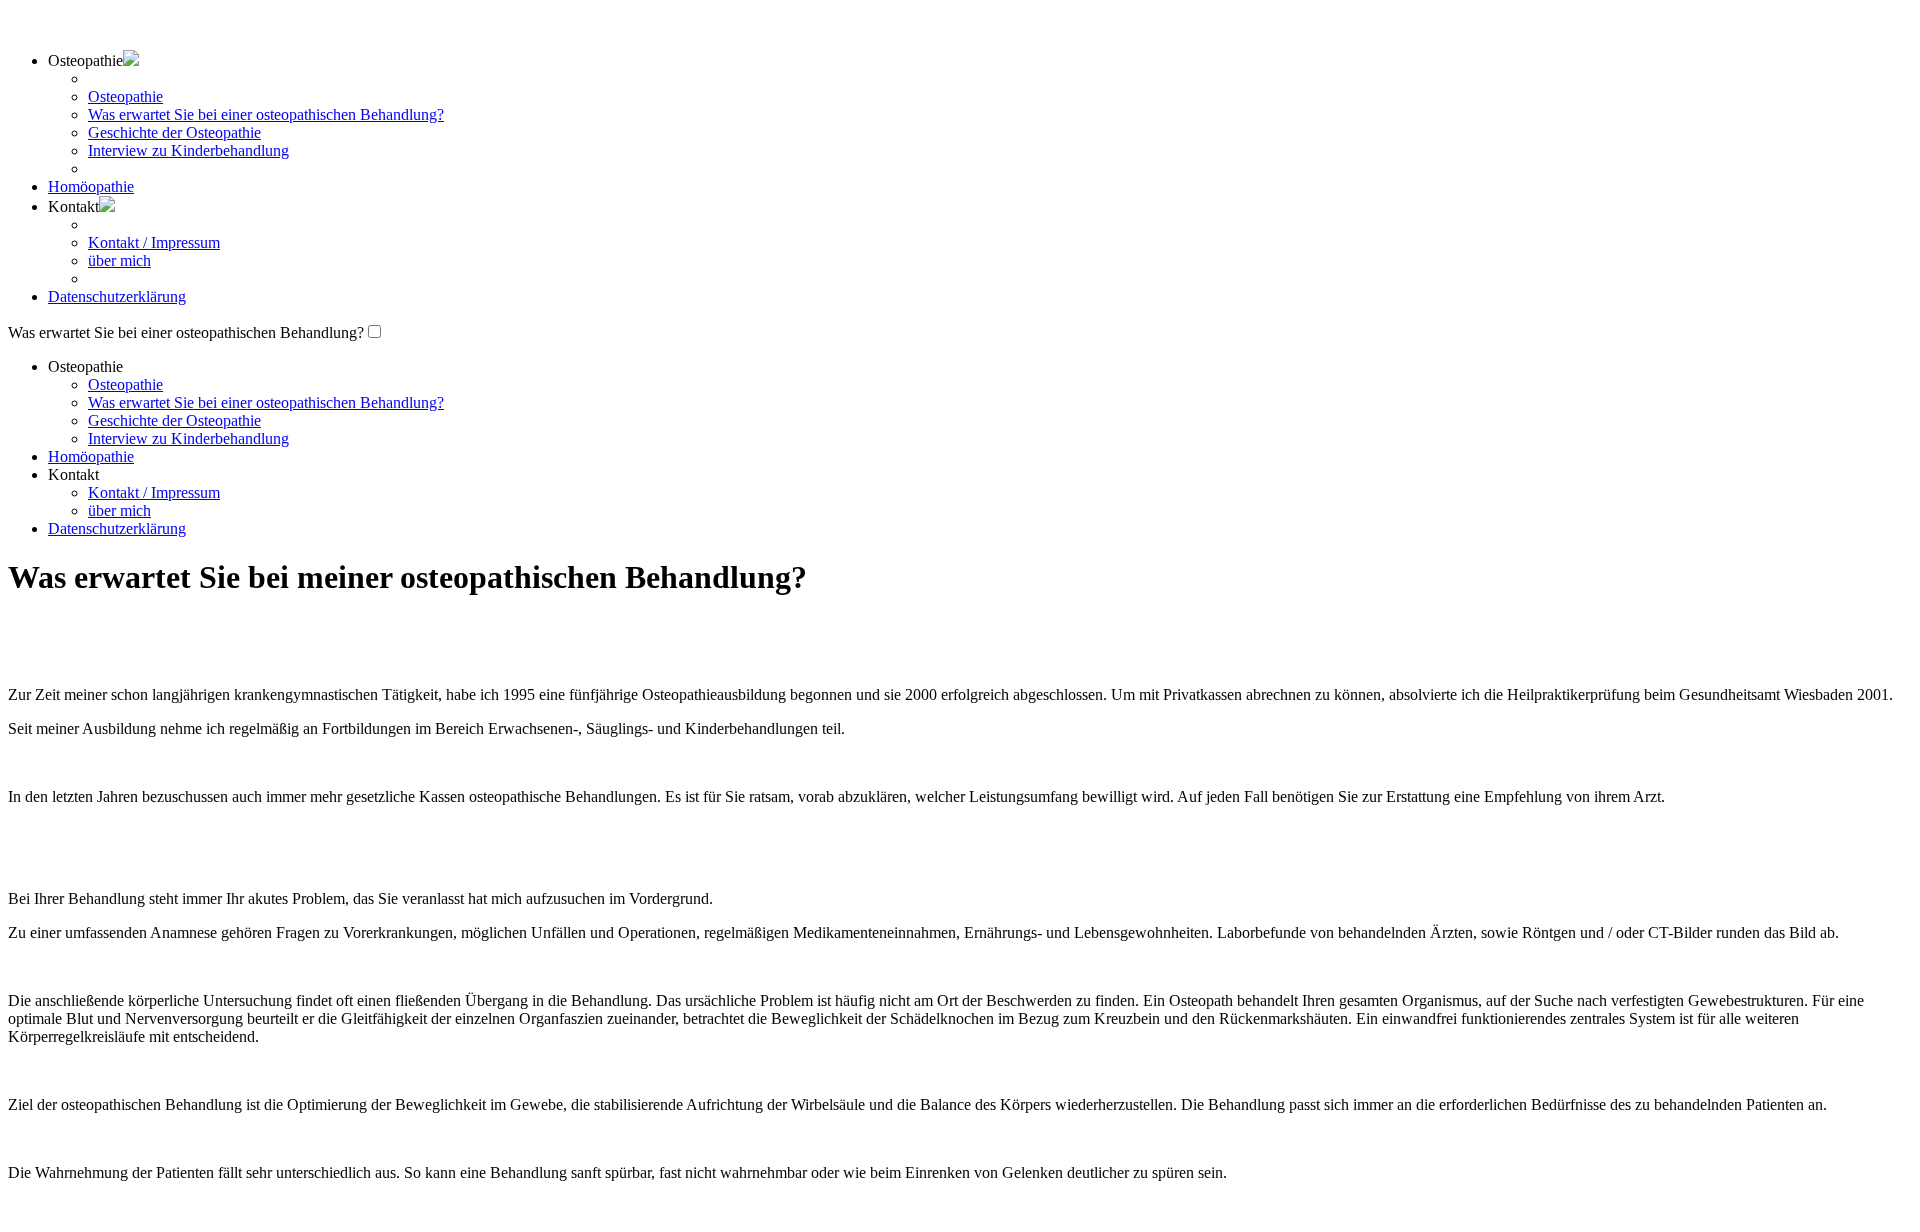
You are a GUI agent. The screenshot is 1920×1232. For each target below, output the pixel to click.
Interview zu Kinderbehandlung (188, 150)
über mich (119, 260)
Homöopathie (91, 186)
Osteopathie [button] (85, 366)
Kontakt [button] (73, 206)
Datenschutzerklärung (117, 296)
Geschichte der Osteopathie (174, 132)
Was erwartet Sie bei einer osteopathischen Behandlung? (266, 114)
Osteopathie (125, 96)
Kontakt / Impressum (154, 242)
